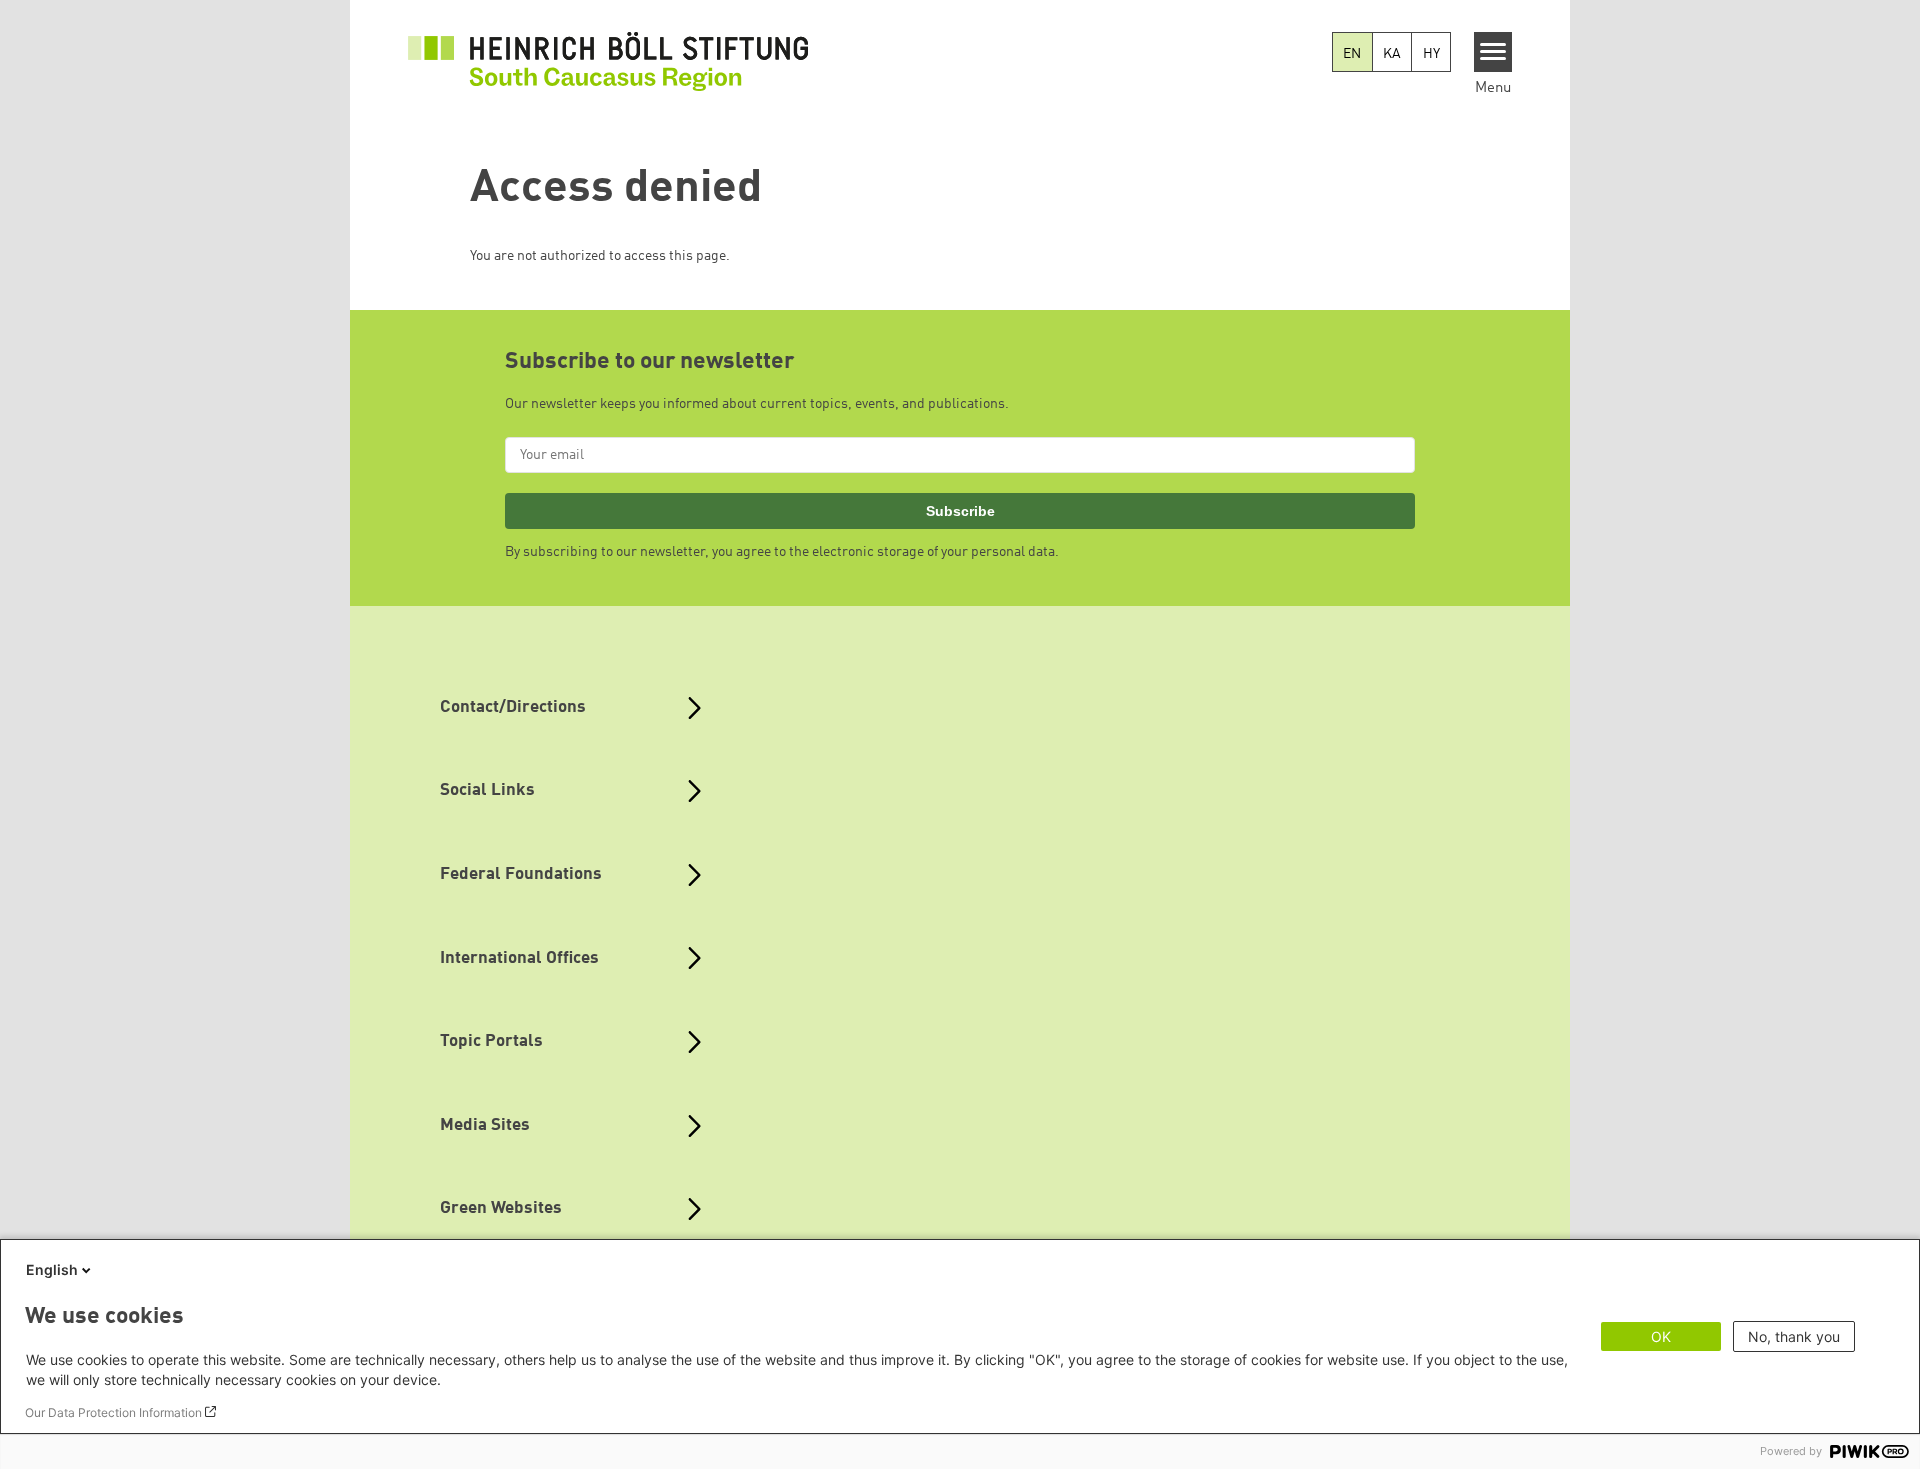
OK (1661, 1336)
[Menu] (1493, 52)
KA (1392, 54)
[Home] (608, 61)
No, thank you (1794, 1336)
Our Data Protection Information (113, 1412)
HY (1431, 54)
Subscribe (960, 511)
